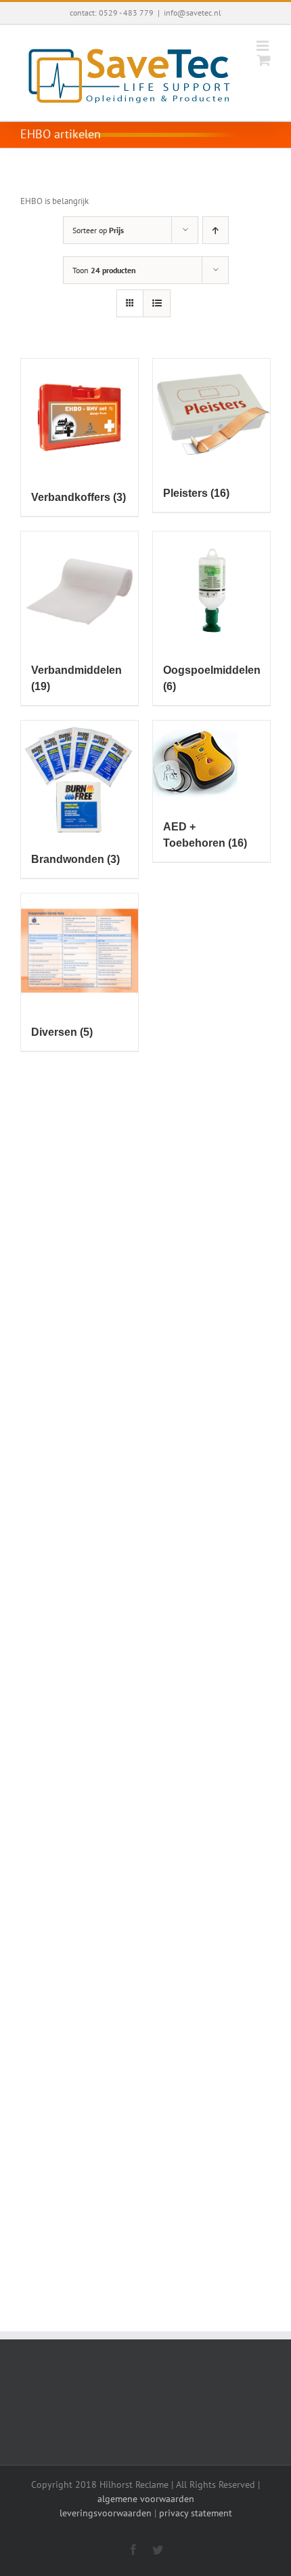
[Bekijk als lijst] (157, 303)
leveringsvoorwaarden (106, 2513)
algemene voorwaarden (146, 2499)
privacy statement (196, 2513)
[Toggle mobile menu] (264, 46)
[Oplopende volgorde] (216, 230)
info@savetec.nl (193, 13)
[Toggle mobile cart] (264, 60)
